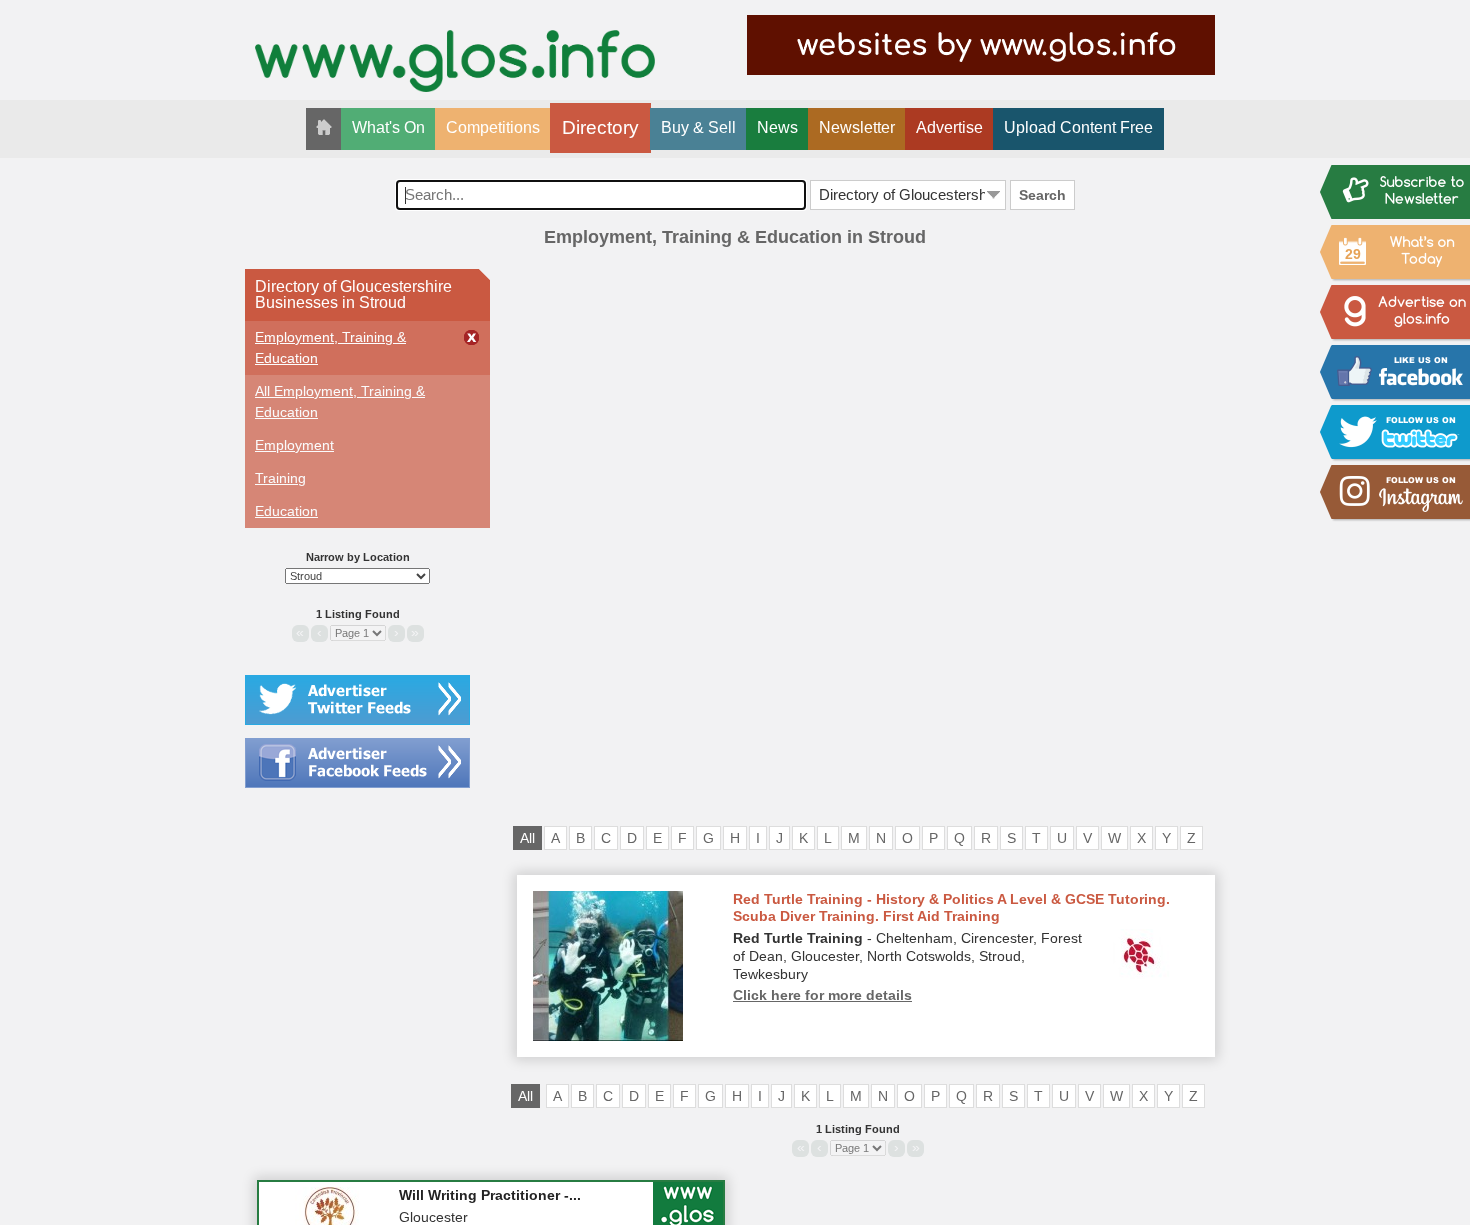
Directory (600, 127)
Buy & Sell (698, 127)
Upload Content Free (1078, 127)
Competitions (493, 127)
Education (286, 511)
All (527, 838)
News (777, 127)
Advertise (949, 127)
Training (280, 478)
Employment (294, 445)
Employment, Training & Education (330, 347)
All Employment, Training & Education (340, 401)
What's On (388, 127)
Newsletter (857, 127)
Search (1042, 195)
